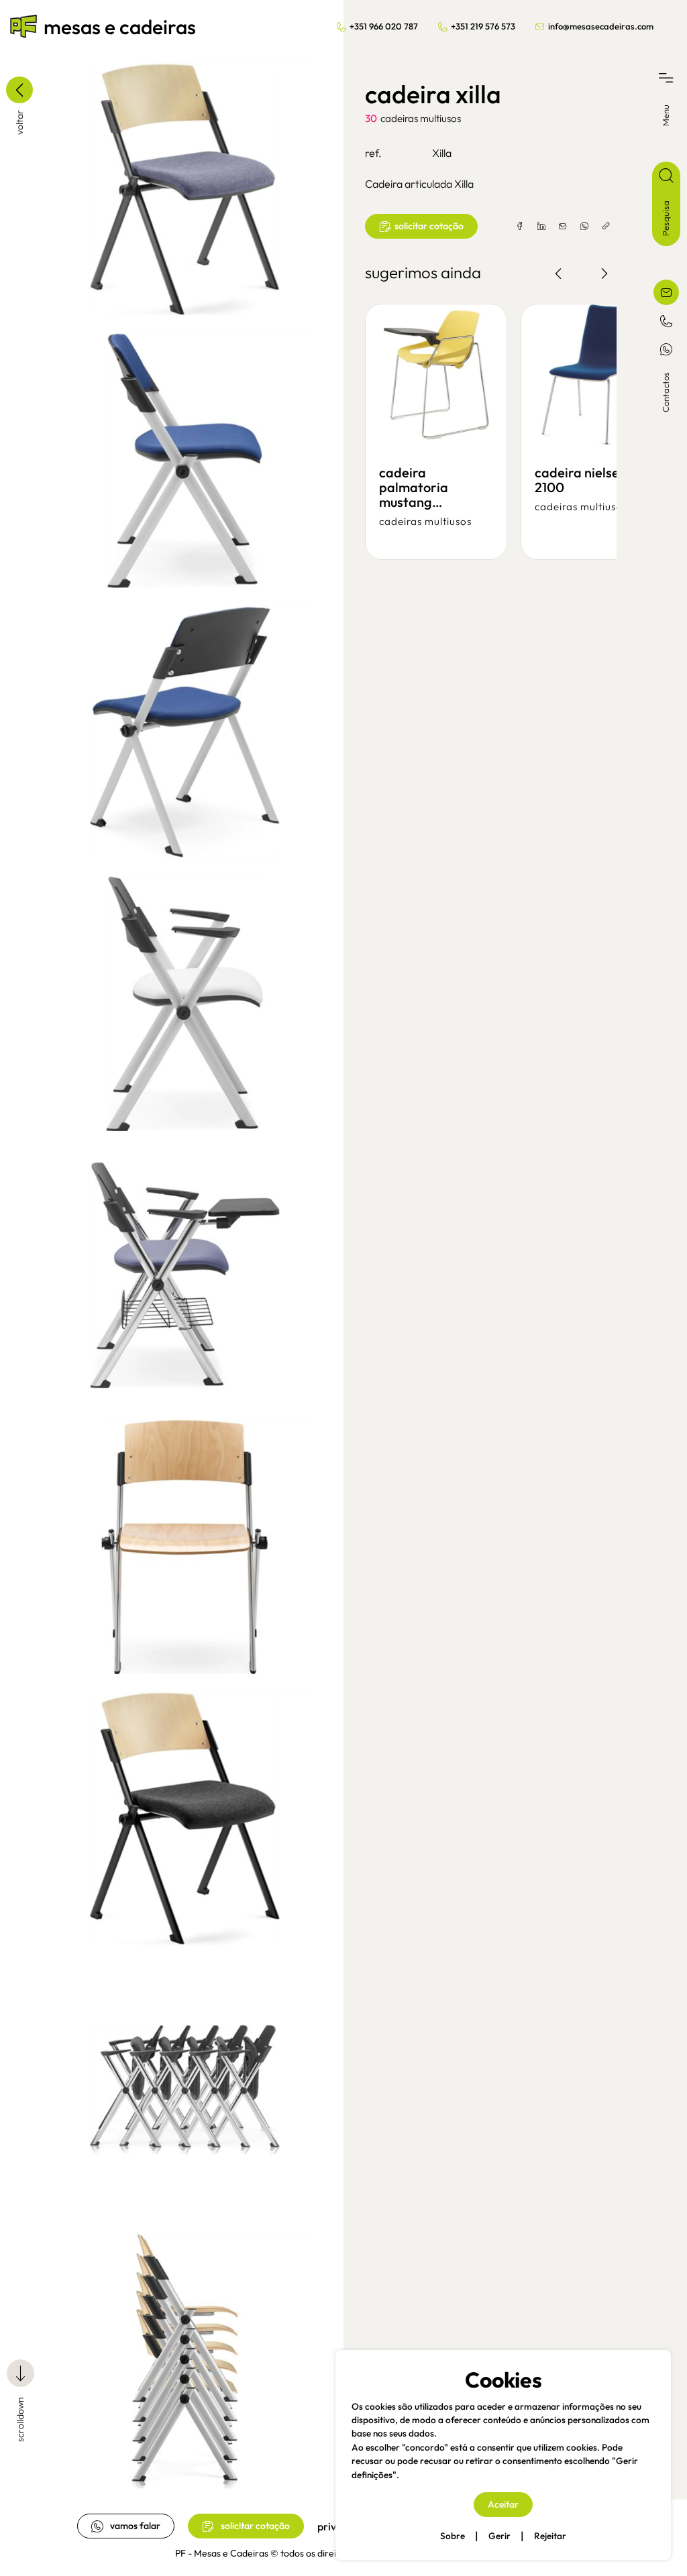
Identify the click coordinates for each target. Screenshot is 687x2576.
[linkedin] (541, 227)
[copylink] (606, 227)
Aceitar (503, 2504)
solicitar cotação (255, 2526)
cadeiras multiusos (421, 118)
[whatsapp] (584, 227)
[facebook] (520, 227)
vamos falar (135, 2526)
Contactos (666, 392)
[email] (563, 227)
